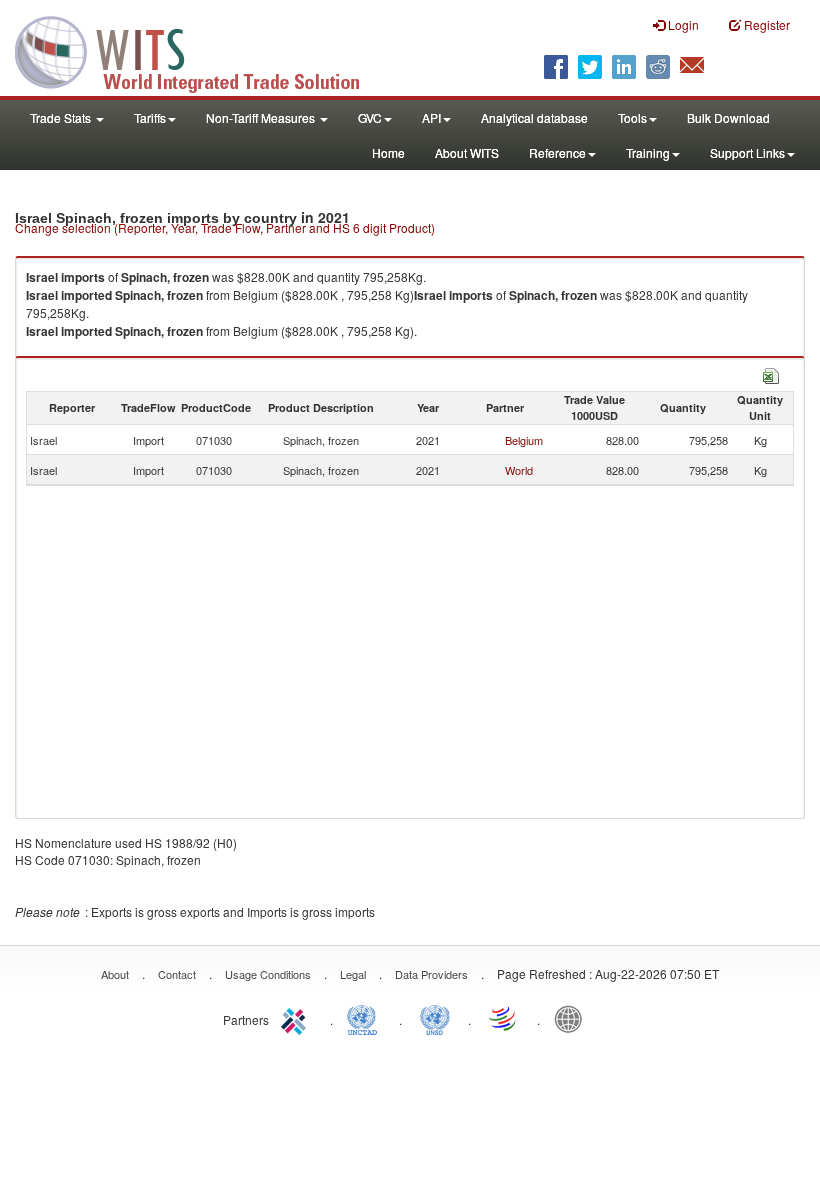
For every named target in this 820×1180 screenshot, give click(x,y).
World (519, 470)
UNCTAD (366, 1018)
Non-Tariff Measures (262, 117)
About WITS (467, 152)
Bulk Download (728, 117)
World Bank (573, 1018)
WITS (200, 50)
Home (388, 152)
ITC (297, 1018)
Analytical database (534, 117)
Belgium (524, 440)
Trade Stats (62, 117)
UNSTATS (435, 1018)
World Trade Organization (504, 1018)
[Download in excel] (771, 373)
